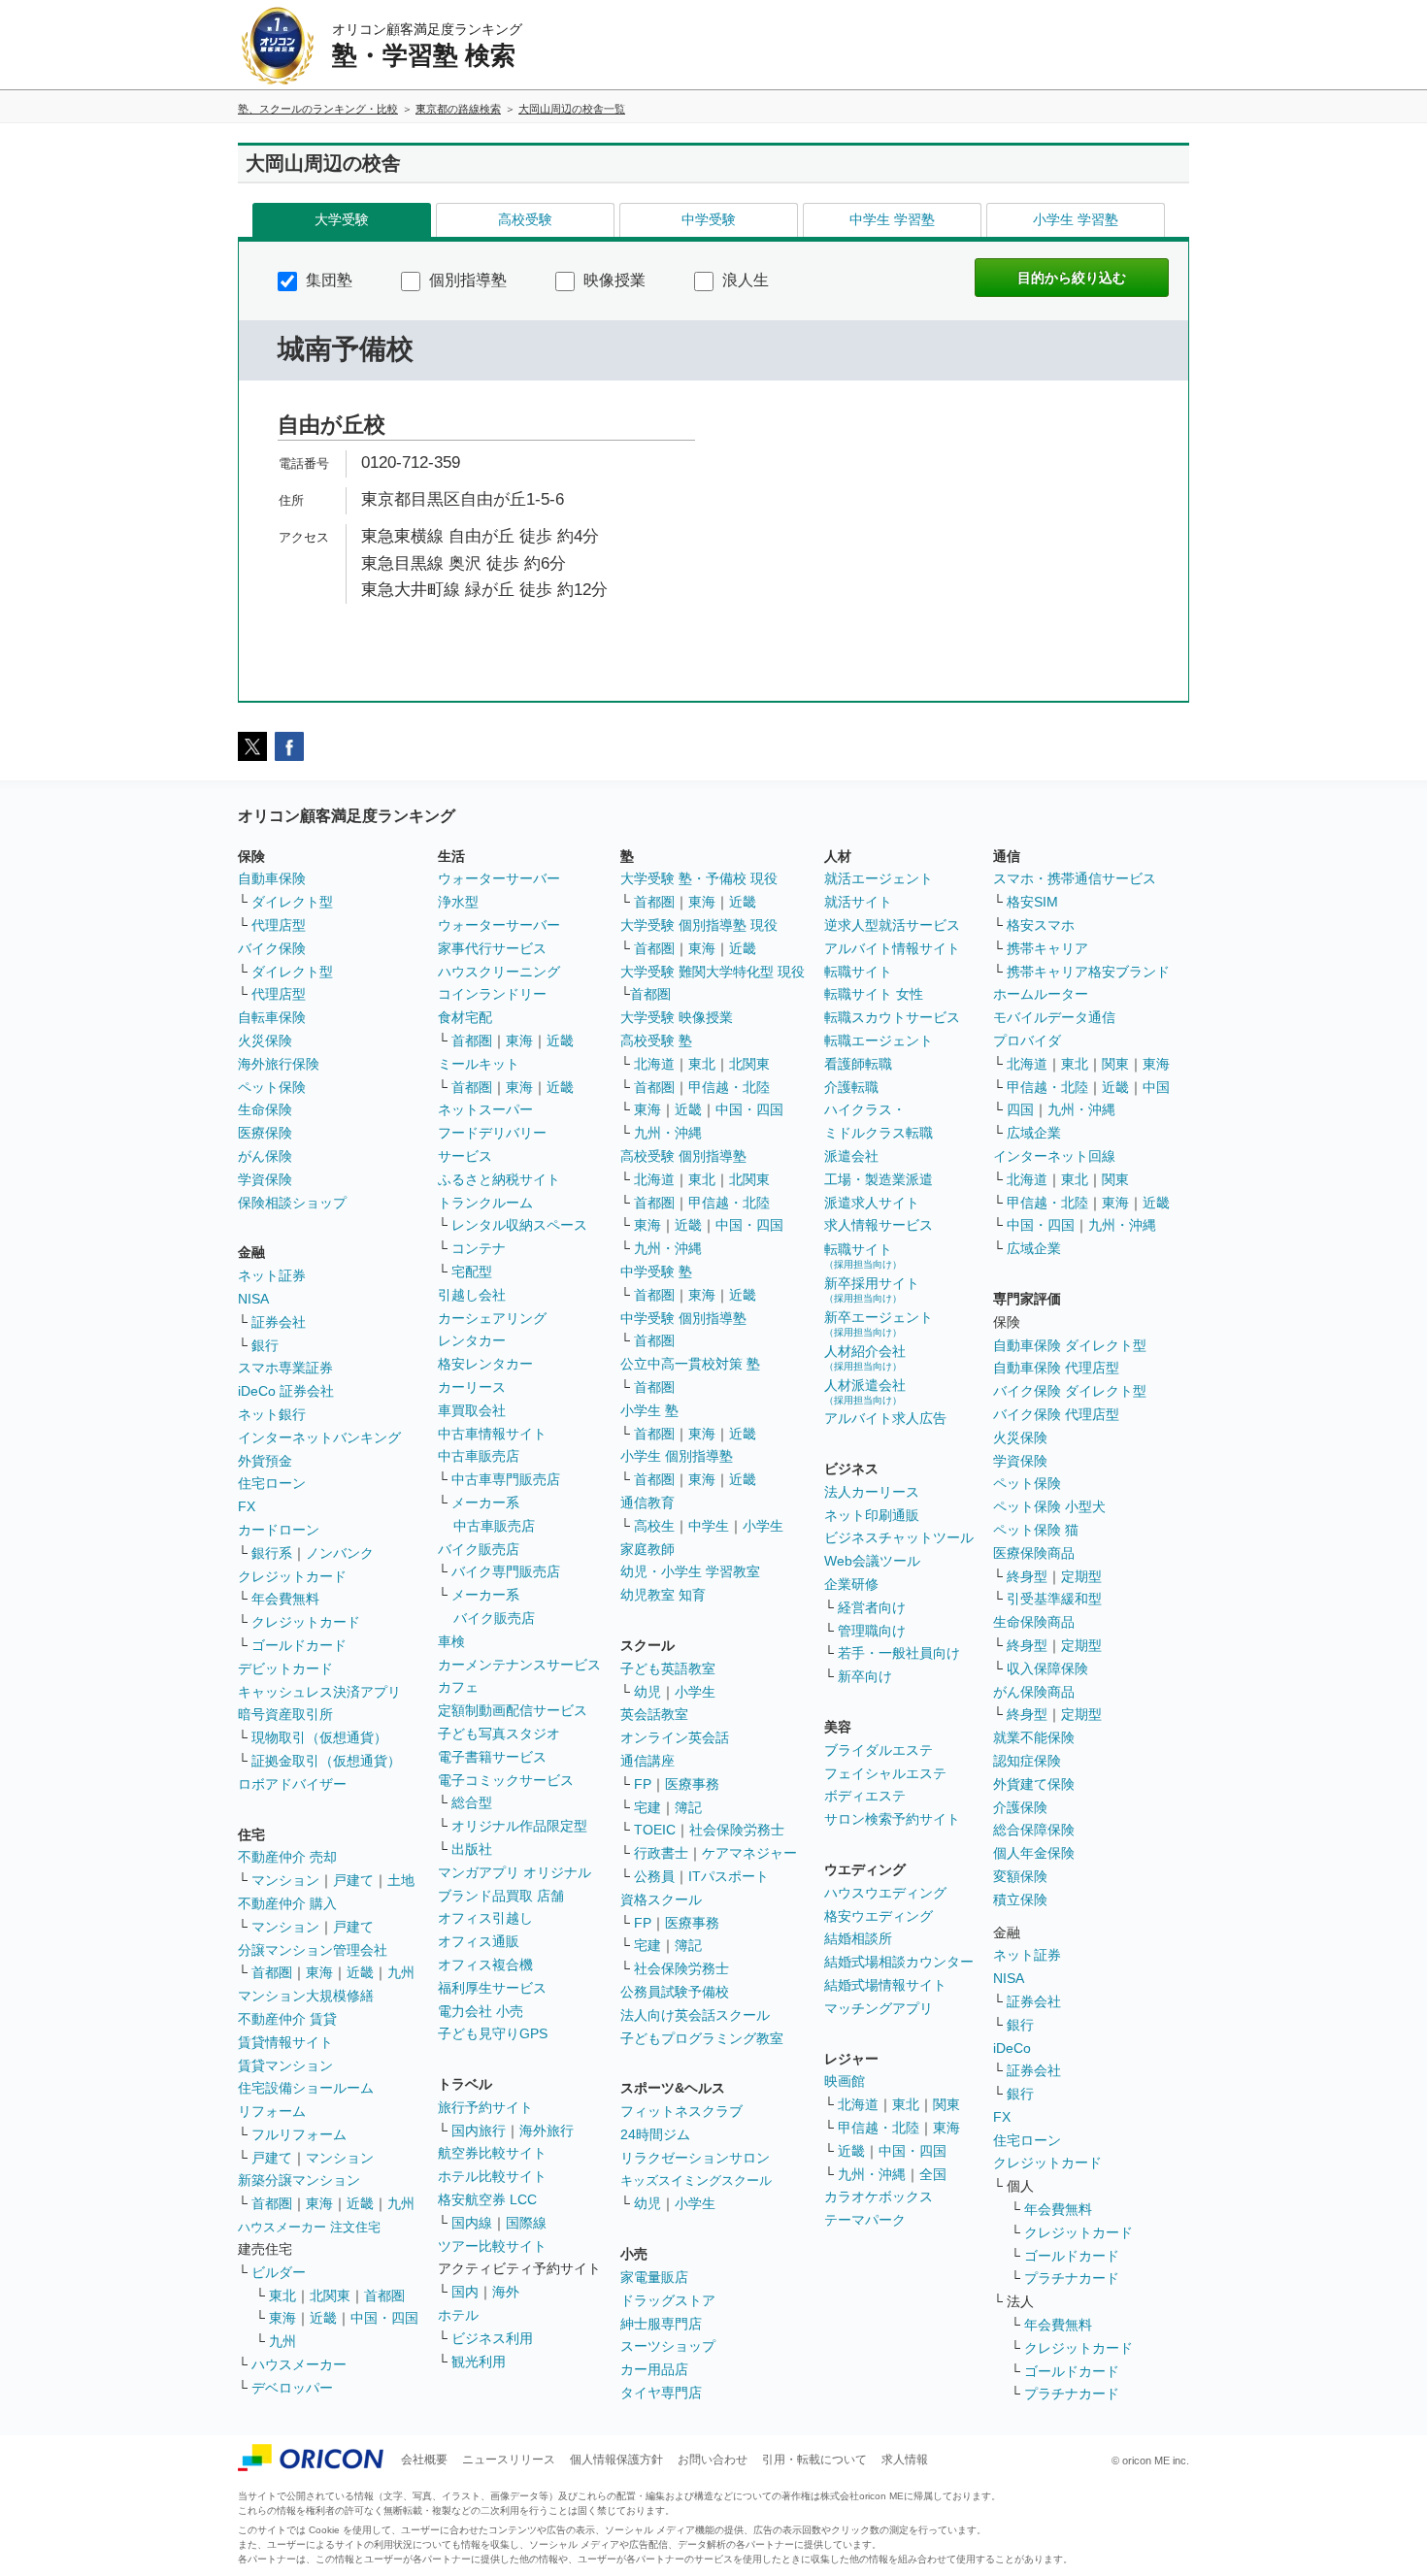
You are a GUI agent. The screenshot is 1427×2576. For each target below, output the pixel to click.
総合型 (472, 1802)
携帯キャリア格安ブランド (1088, 972)
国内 (465, 2292)
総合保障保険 (1034, 1830)
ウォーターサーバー (499, 878)
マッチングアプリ (879, 2008)
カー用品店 (654, 2369)
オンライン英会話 (675, 1737)
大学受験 (342, 219)
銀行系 (272, 1553)
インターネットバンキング (319, 1437)
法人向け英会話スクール (695, 2015)
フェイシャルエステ (885, 1773)
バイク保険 (272, 948)
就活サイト (858, 902)
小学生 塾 (649, 1410)
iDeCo (1012, 2048)
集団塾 (327, 280)
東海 (319, 1972)
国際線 (526, 2223)
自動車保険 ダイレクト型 (1070, 1345)
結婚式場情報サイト (885, 1985)
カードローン (279, 1530)
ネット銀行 (272, 1414)
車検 (451, 1641)
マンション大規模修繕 (306, 1996)
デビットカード (285, 1668)
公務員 (654, 1876)
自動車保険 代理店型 (1056, 1368)
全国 (933, 2174)
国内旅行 (479, 2130)
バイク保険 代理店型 (1056, 1414)
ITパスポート (729, 1876)
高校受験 (525, 219)
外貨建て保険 (1034, 1784)
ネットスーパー (485, 1109)
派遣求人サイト (872, 1203)
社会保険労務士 (737, 1830)
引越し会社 (472, 1295)
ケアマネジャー (749, 1853)
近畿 (360, 1972)
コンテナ (479, 1248)
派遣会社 (851, 1156)
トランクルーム (485, 1203)
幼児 (647, 1692)
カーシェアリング (492, 1318)
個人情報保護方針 (616, 2460)
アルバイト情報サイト (892, 948)
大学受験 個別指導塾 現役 (699, 925)
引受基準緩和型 (1054, 1599)
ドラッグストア (668, 2300)
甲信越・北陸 (729, 1087)
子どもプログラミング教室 (702, 2038)
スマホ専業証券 (285, 1368)
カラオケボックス (879, 2196)
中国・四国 (384, 2318)
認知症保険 (1027, 1761)
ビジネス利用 (492, 2338)
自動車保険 (272, 878)
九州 (401, 1972)
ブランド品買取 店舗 (501, 1896)
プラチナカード (1072, 2278)
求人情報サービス (879, 1225)
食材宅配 (465, 1017)
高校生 (654, 1526)
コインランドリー (492, 994)
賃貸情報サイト (285, 2042)
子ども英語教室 (668, 1668)
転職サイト (858, 972)
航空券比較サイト (492, 2153)
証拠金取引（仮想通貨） (326, 1761)
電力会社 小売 (481, 2011)
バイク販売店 (479, 1549)
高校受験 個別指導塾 (683, 1156)
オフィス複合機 (485, 1965)
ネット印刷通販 (872, 1515)
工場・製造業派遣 (879, 1179)
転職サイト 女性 (874, 994)
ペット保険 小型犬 (1049, 1506)
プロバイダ (1027, 1040)
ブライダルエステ (879, 1750)
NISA (253, 1299)
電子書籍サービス (492, 1757)
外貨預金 (265, 1461)
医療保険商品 (1034, 1553)
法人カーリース (872, 1492)
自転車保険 (272, 1017)
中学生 (709, 1526)
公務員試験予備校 (675, 1992)
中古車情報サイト (492, 1434)
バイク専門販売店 (506, 1571)
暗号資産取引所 (285, 1714)
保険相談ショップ (292, 1203)
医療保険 (265, 1133)
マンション (285, 1880)
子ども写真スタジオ (499, 1734)
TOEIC (655, 1830)
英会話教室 (654, 1714)
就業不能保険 (1034, 1737)
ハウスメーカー (299, 2364)
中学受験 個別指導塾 (683, 1318)
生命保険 (265, 1109)
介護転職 (851, 1087)
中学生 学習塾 (892, 219)
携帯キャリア (1047, 948)
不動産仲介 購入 (287, 1903)
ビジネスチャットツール (899, 1537)
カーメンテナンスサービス (519, 1665)
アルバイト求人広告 (885, 1418)
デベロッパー (292, 2388)
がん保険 (265, 1156)
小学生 (763, 1526)
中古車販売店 (479, 1456)
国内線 (472, 2223)
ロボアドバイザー (292, 1784)
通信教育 (647, 1503)
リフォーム (272, 2111)
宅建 (647, 1807)
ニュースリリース (509, 2460)
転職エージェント (879, 1040)
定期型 (1081, 1576)
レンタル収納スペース (519, 1225)
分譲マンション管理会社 (313, 1950)
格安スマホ (1041, 925)
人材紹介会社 (865, 1357)
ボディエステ (865, 1796)
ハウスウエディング (885, 1893)
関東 (946, 2104)
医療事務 (692, 1784)
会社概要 (424, 2460)
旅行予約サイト (485, 2107)
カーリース (472, 1387)
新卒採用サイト (872, 1289)
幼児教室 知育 (663, 1595)
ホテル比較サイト (492, 2176)
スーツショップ (668, 2346)
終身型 (1027, 1576)
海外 (506, 2292)
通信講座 (647, 1761)
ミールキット (479, 1064)
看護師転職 (858, 1064)
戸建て (353, 1880)
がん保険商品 (1034, 1692)
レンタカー (472, 1340)
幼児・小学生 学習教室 (690, 1571)
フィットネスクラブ (681, 2111)
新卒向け (865, 1676)
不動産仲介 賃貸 (287, 2019)
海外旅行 (547, 2130)
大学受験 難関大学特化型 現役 (713, 972)
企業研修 (851, 1584)
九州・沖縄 (668, 1133)
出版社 (472, 1849)
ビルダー (279, 2272)
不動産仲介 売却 (287, 1857)
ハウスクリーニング (499, 972)
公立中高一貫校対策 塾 (690, 1364)
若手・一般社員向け (899, 1653)
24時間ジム (655, 2134)
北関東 (330, 2295)
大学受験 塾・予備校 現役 (699, 878)
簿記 (688, 1807)
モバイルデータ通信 (1054, 1017)
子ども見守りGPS (493, 2033)
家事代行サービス (492, 948)
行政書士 (661, 1853)
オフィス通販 (479, 1941)
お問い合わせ (713, 2460)
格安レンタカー (485, 1364)
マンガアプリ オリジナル (514, 1872)
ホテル (458, 2315)
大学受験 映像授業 (677, 1017)
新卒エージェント (879, 1323)
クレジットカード (292, 1576)
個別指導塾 (466, 280)
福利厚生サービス (492, 1988)
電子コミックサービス (506, 1780)
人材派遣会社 (865, 1391)
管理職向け (872, 1631)
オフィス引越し (485, 1918)
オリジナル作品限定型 (519, 1826)
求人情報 (905, 2460)
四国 (1020, 1109)
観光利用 (479, 2361)
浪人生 (744, 280)
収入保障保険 (1047, 1668)
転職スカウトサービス (892, 1017)
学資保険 (265, 1179)
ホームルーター (1041, 994)
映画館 (845, 2081)
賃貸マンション (285, 2065)
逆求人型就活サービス (892, 925)
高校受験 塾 (656, 1040)
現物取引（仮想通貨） (319, 1737)
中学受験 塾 (656, 1271)
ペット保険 (272, 1087)
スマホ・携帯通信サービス (1075, 878)
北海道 (654, 1064)
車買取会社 (472, 1410)
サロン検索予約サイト (892, 1819)
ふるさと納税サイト (499, 1179)
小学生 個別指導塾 (677, 1456)
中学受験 (709, 219)
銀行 (265, 1345)
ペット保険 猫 (1036, 1530)
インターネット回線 (1054, 1156)
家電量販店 (654, 2277)
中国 (1156, 1087)
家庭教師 (647, 1549)
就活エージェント (879, 878)
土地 (401, 1880)
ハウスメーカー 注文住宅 (309, 2227)
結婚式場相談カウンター (899, 1962)
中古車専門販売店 (506, 1479)
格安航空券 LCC (487, 2199)
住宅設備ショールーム (306, 2088)
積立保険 (1020, 1899)
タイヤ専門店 (661, 2393)
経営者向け (872, 1607)
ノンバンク (340, 1553)
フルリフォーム (299, 2134)
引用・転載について (814, 2460)
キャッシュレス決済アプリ (319, 1692)
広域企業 (1034, 1133)
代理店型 (279, 925)
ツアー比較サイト (492, 2246)
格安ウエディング (879, 1916)
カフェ (458, 1687)
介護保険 (1020, 1807)
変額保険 (1020, 1876)
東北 (282, 2295)
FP (643, 1784)
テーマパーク (865, 2220)
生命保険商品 (1034, 1622)
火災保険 (265, 1040)
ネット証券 (272, 1275)
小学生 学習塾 (1076, 219)
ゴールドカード (299, 1645)
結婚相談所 (858, 1938)
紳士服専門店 (661, 2324)
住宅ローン (272, 1483)
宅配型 (472, 1271)
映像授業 (613, 280)
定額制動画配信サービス (513, 1710)
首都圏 (272, 1972)
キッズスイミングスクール (696, 2180)
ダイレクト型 (292, 902)
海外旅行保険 (279, 1064)
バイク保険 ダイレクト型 (1070, 1391)
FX (247, 1506)
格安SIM (1032, 902)
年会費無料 (285, 1599)
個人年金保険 (1034, 1853)
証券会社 (279, 1322)
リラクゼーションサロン (695, 2158)
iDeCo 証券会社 (286, 1391)
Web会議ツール (872, 1561)
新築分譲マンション (299, 2180)
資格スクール (661, 1899)
